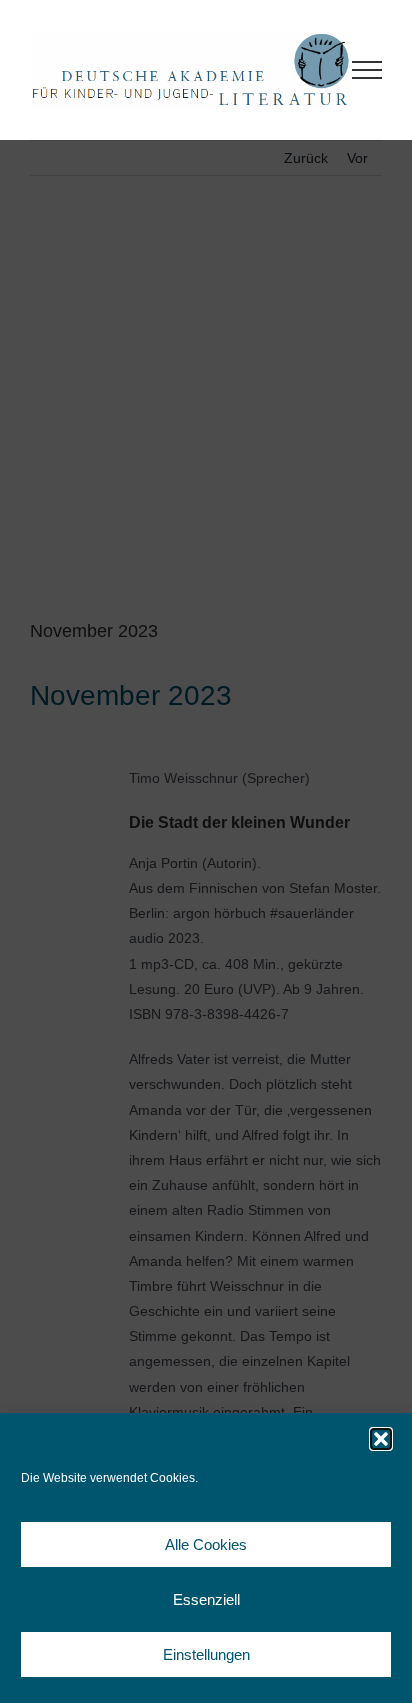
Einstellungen (206, 1654)
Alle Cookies (206, 1544)
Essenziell (206, 1599)
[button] (381, 1439)
